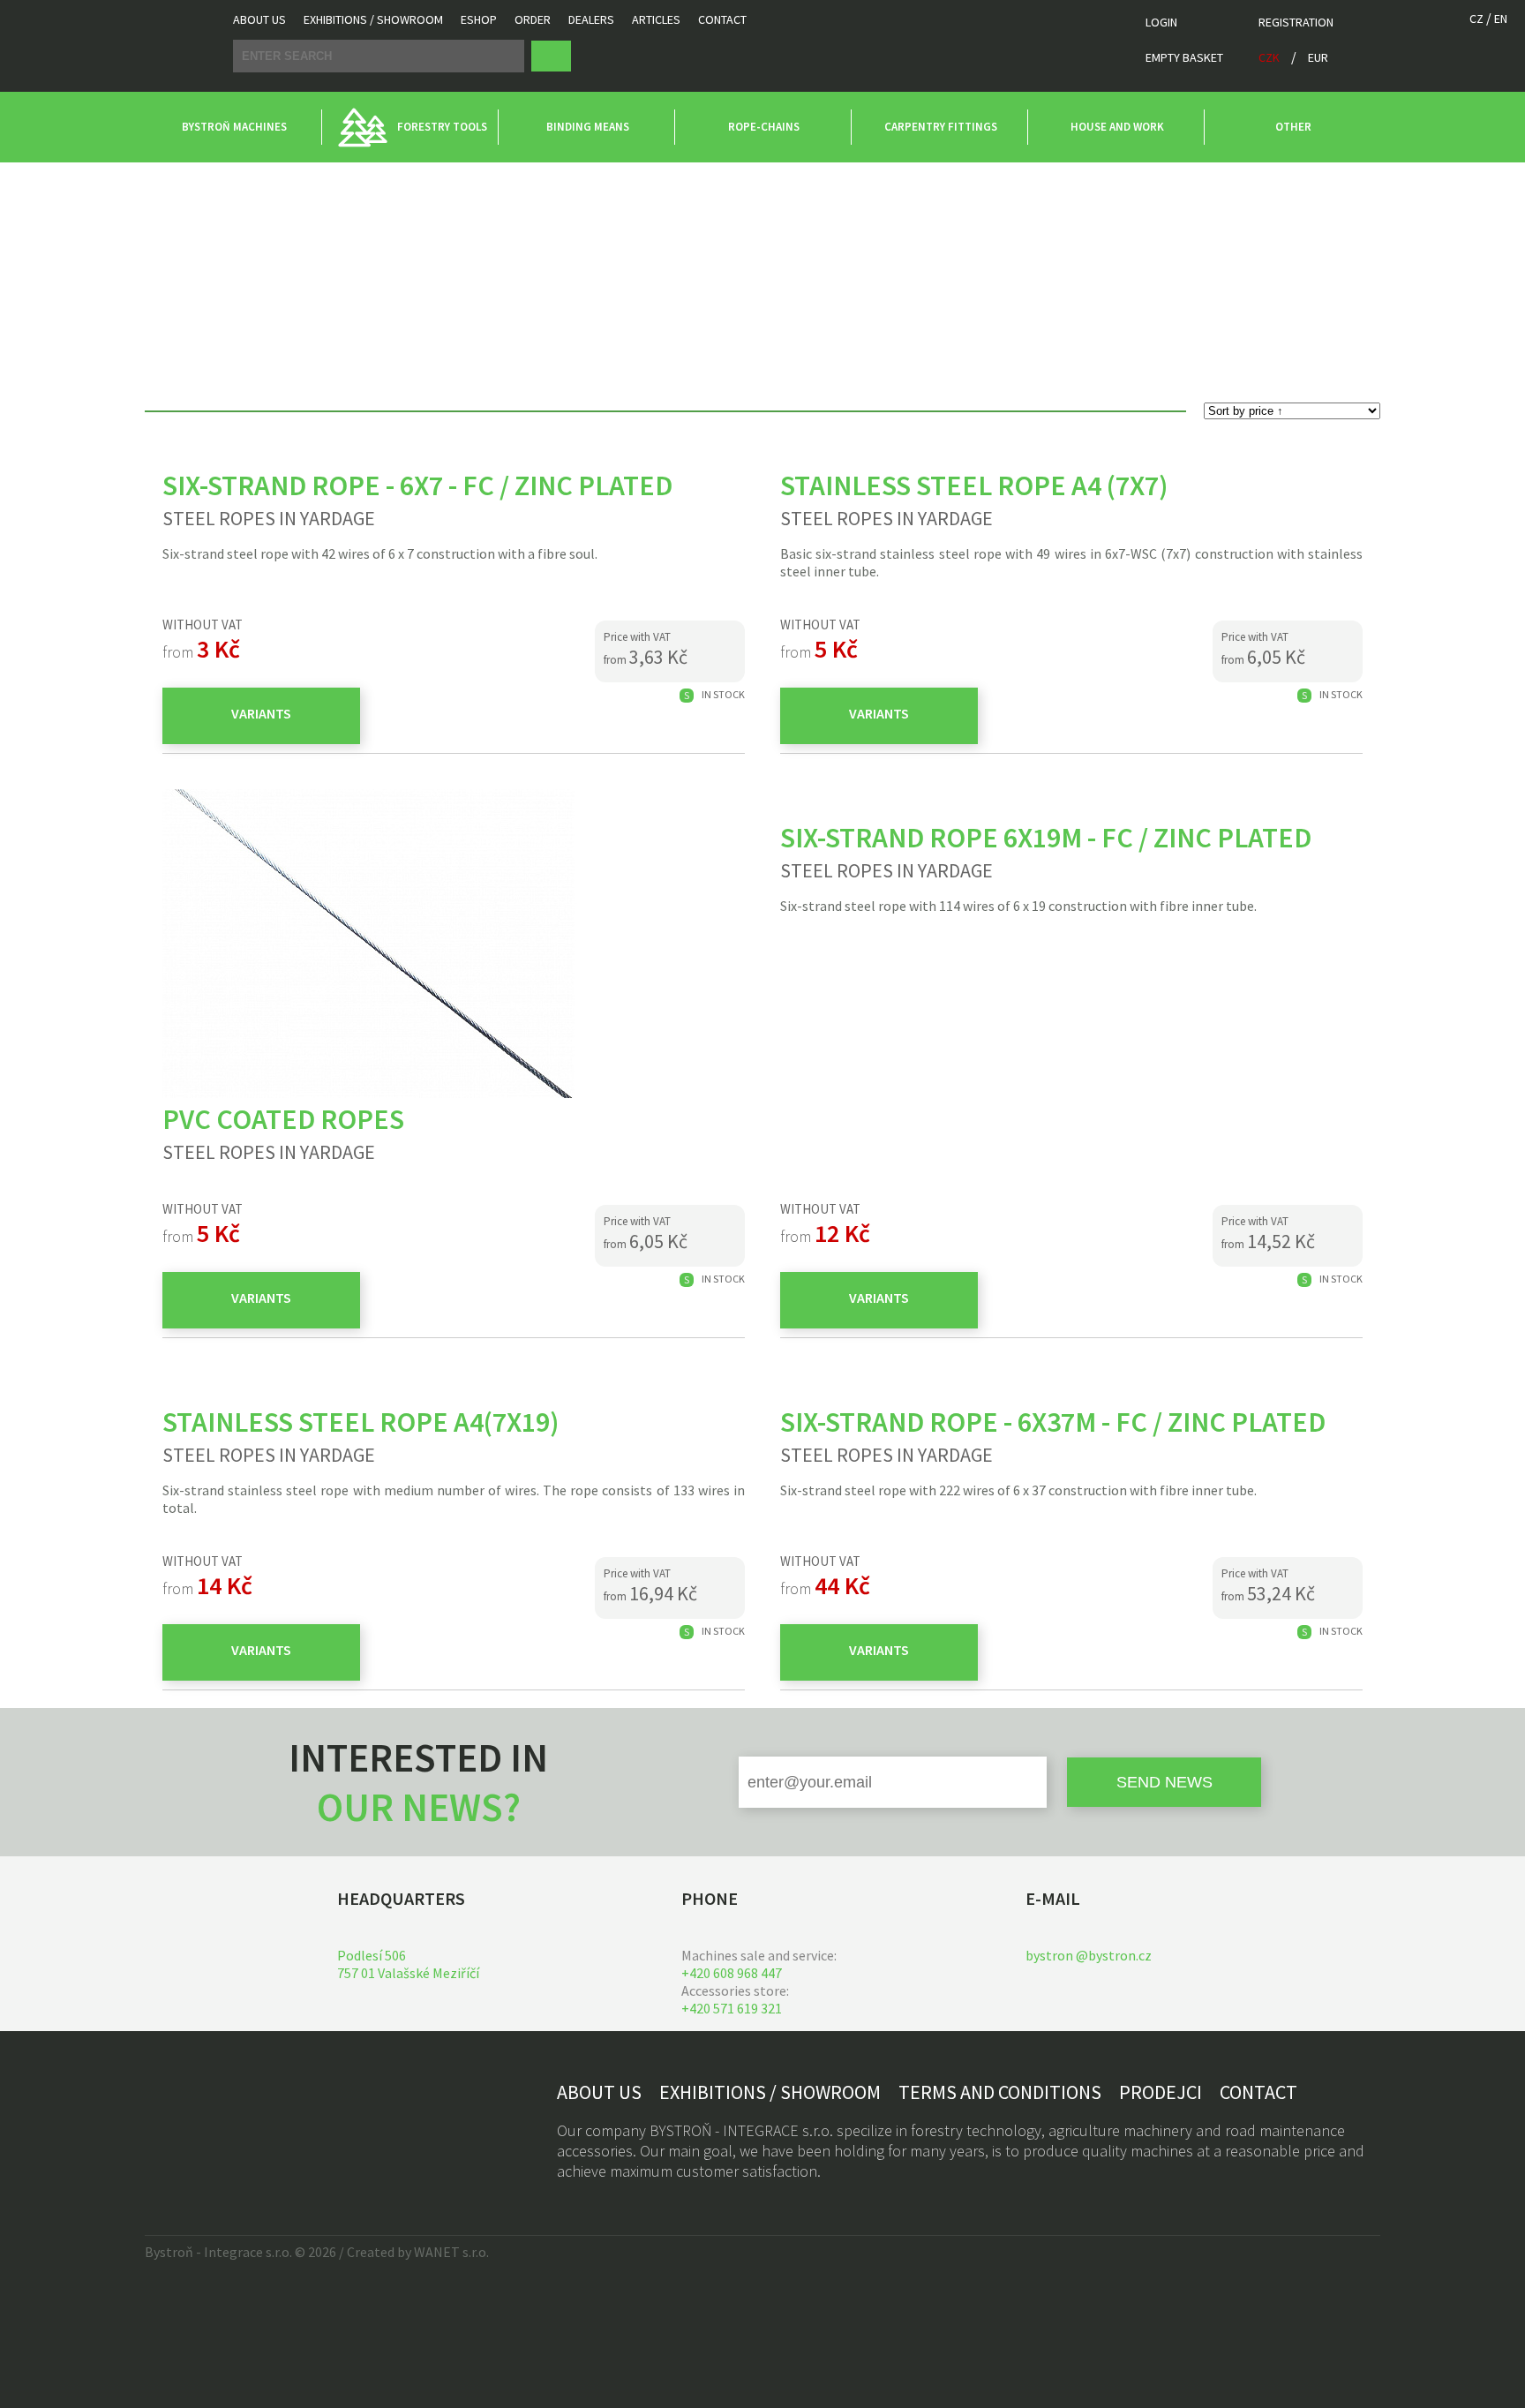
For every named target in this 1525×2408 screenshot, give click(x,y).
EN (1501, 19)
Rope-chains (180, 179)
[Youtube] (238, 2124)
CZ (1476, 19)
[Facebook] (162, 2124)
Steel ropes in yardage (300, 179)
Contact (722, 19)
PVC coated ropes (283, 1119)
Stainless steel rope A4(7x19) (361, 1422)
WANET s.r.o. (451, 2252)
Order (533, 19)
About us (259, 19)
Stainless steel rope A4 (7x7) (974, 485)
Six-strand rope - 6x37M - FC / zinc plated (1053, 1422)
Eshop (479, 19)
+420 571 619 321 (732, 2008)
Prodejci (1161, 2092)
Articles (656, 19)
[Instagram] (200, 2124)
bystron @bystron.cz (1089, 1955)
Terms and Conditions (1000, 2092)
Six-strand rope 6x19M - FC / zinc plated (1046, 838)
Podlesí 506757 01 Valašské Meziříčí (408, 1964)
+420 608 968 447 (732, 1973)
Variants (261, 713)
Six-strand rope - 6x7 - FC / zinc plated (417, 485)
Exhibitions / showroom (373, 19)
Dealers (591, 19)
